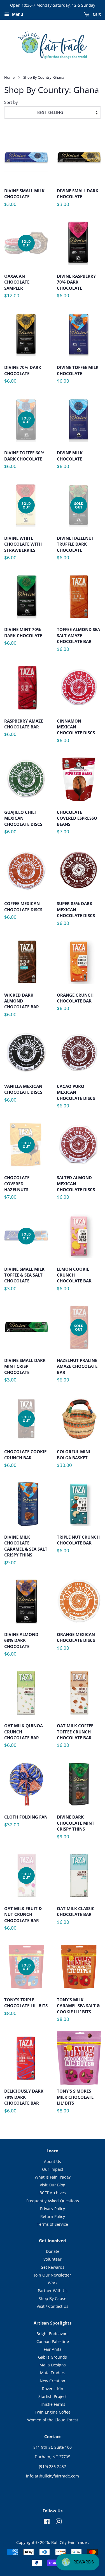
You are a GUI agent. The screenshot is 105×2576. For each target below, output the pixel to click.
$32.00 (26, 1823)
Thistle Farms (53, 2404)
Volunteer (53, 2259)
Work (53, 2283)
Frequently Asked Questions (53, 2201)
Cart (96, 14)
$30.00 (73, 1461)
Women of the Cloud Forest (53, 2420)
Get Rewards (53, 2267)
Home (9, 77)
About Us (53, 2161)
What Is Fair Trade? (53, 2177)
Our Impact (53, 2169)
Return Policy (53, 2216)
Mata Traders (53, 2373)
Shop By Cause (53, 2298)
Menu (17, 14)
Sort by (11, 102)
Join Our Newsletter (53, 2275)
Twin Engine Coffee (53, 2412)
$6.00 (76, 288)
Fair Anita (53, 2349)
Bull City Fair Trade (70, 2542)
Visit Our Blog (53, 2185)
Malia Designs (53, 2365)
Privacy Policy (53, 2209)
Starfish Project (53, 2396)
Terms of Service (53, 2224)
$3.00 (24, 200)
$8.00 (26, 1992)
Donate (53, 2251)
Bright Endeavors (53, 2334)
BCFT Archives (53, 2193)
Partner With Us (53, 2291)
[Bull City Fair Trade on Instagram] (59, 2523)
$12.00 (17, 271)
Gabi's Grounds (53, 2357)
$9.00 (26, 1552)
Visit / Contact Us (53, 2306)
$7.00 (77, 824)
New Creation (53, 2381)
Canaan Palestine (53, 2341)
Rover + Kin (53, 2389)
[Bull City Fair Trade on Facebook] (47, 2523)
